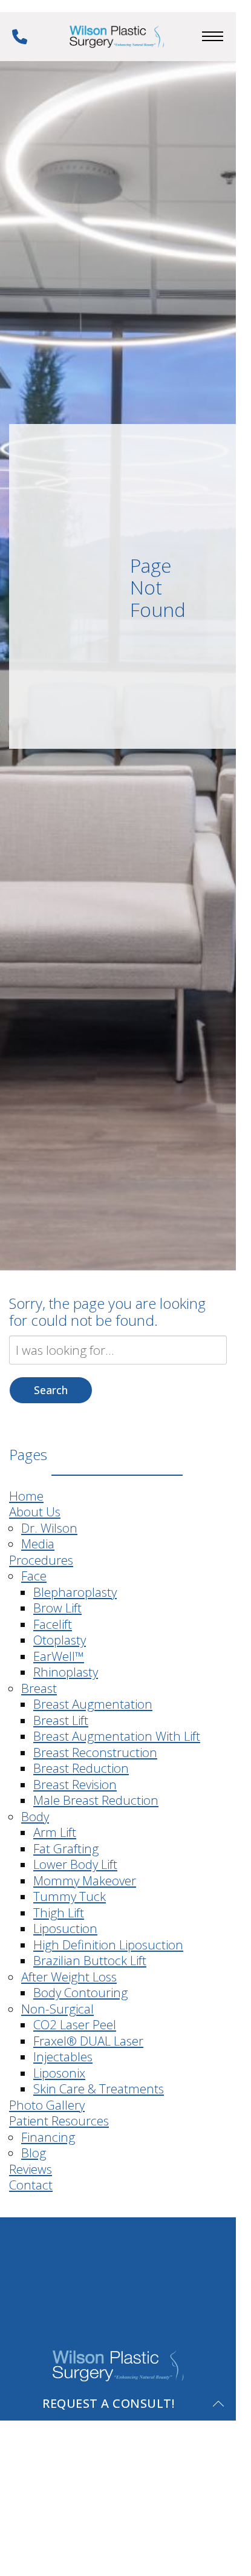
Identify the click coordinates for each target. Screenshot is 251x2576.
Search (51, 1390)
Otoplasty (60, 1640)
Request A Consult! (108, 2403)
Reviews (31, 2169)
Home (26, 1496)
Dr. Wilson (49, 1528)
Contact (31, 2185)
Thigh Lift (59, 1912)
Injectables (63, 2056)
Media (38, 1544)
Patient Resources (59, 2121)
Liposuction (65, 1928)
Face (34, 1576)
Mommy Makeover (85, 1880)
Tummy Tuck (70, 1896)
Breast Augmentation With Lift (117, 1736)
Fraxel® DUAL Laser (88, 2041)
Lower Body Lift (75, 1864)
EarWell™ (59, 1656)
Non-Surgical (57, 2009)
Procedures (41, 1560)
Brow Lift (57, 1608)
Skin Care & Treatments (99, 2089)
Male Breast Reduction (96, 1800)
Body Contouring (80, 1992)
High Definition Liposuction (108, 1945)
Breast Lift (61, 1720)
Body (35, 1816)
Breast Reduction (81, 1768)
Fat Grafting (66, 1848)
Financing (48, 2137)
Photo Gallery (47, 2105)
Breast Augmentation (93, 1704)
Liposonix (59, 2073)
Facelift (53, 1624)
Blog (34, 2153)
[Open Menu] (213, 36)
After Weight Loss (69, 1977)
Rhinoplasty (66, 1672)
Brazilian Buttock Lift (90, 1960)
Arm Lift (55, 1832)
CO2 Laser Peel (75, 2024)
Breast (39, 1688)
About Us (35, 1511)
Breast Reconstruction (95, 1752)
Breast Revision (75, 1784)
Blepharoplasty (75, 1592)
